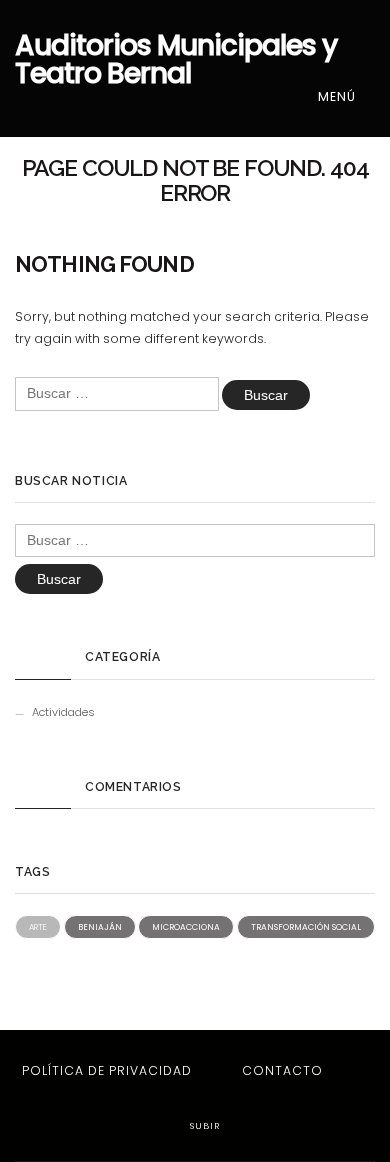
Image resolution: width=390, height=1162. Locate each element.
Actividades (63, 712)
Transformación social (306, 927)
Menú (339, 96)
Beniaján (100, 927)
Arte (38, 927)
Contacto (282, 1070)
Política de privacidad (107, 1070)
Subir (203, 1125)
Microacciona (186, 927)
